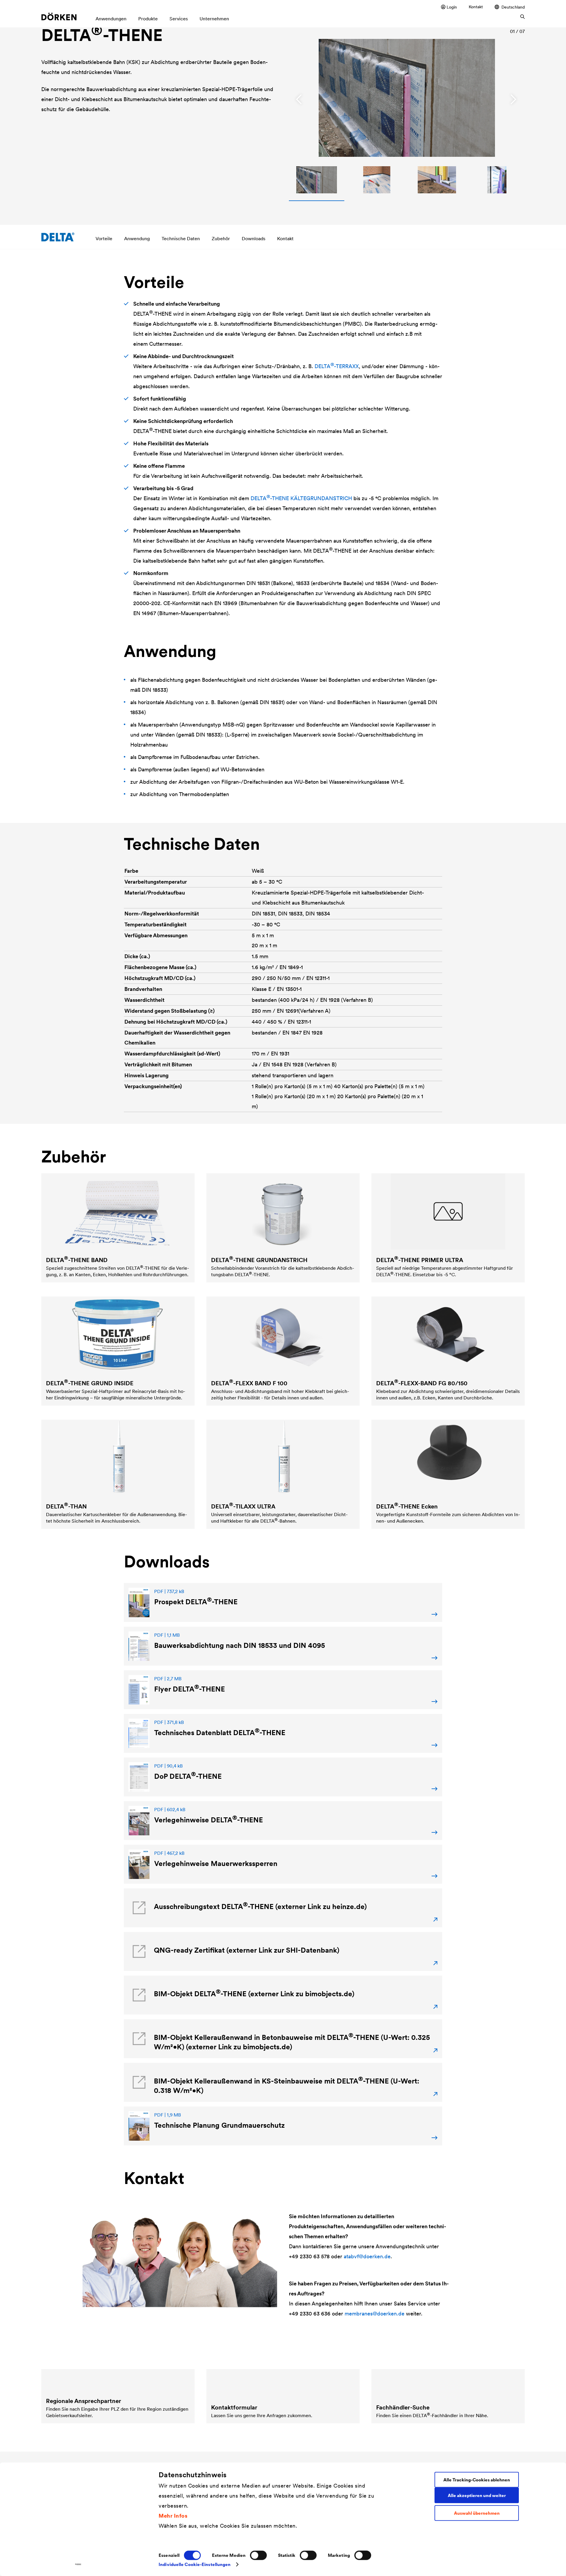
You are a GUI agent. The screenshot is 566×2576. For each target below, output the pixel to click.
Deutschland (513, 7)
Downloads (254, 238)
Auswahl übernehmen (477, 2513)
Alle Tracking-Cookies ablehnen (477, 2479)
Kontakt (476, 7)
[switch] (258, 2555)
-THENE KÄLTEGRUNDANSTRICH (301, 498)
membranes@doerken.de (375, 2314)
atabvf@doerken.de (367, 2256)
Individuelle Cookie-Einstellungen (195, 2564)
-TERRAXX (337, 366)
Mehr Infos (173, 2515)
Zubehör (221, 238)
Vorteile (104, 238)
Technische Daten (181, 238)
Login (452, 7)
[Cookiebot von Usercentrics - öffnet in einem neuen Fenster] (78, 2565)
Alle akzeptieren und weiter (477, 2495)
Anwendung (137, 238)
